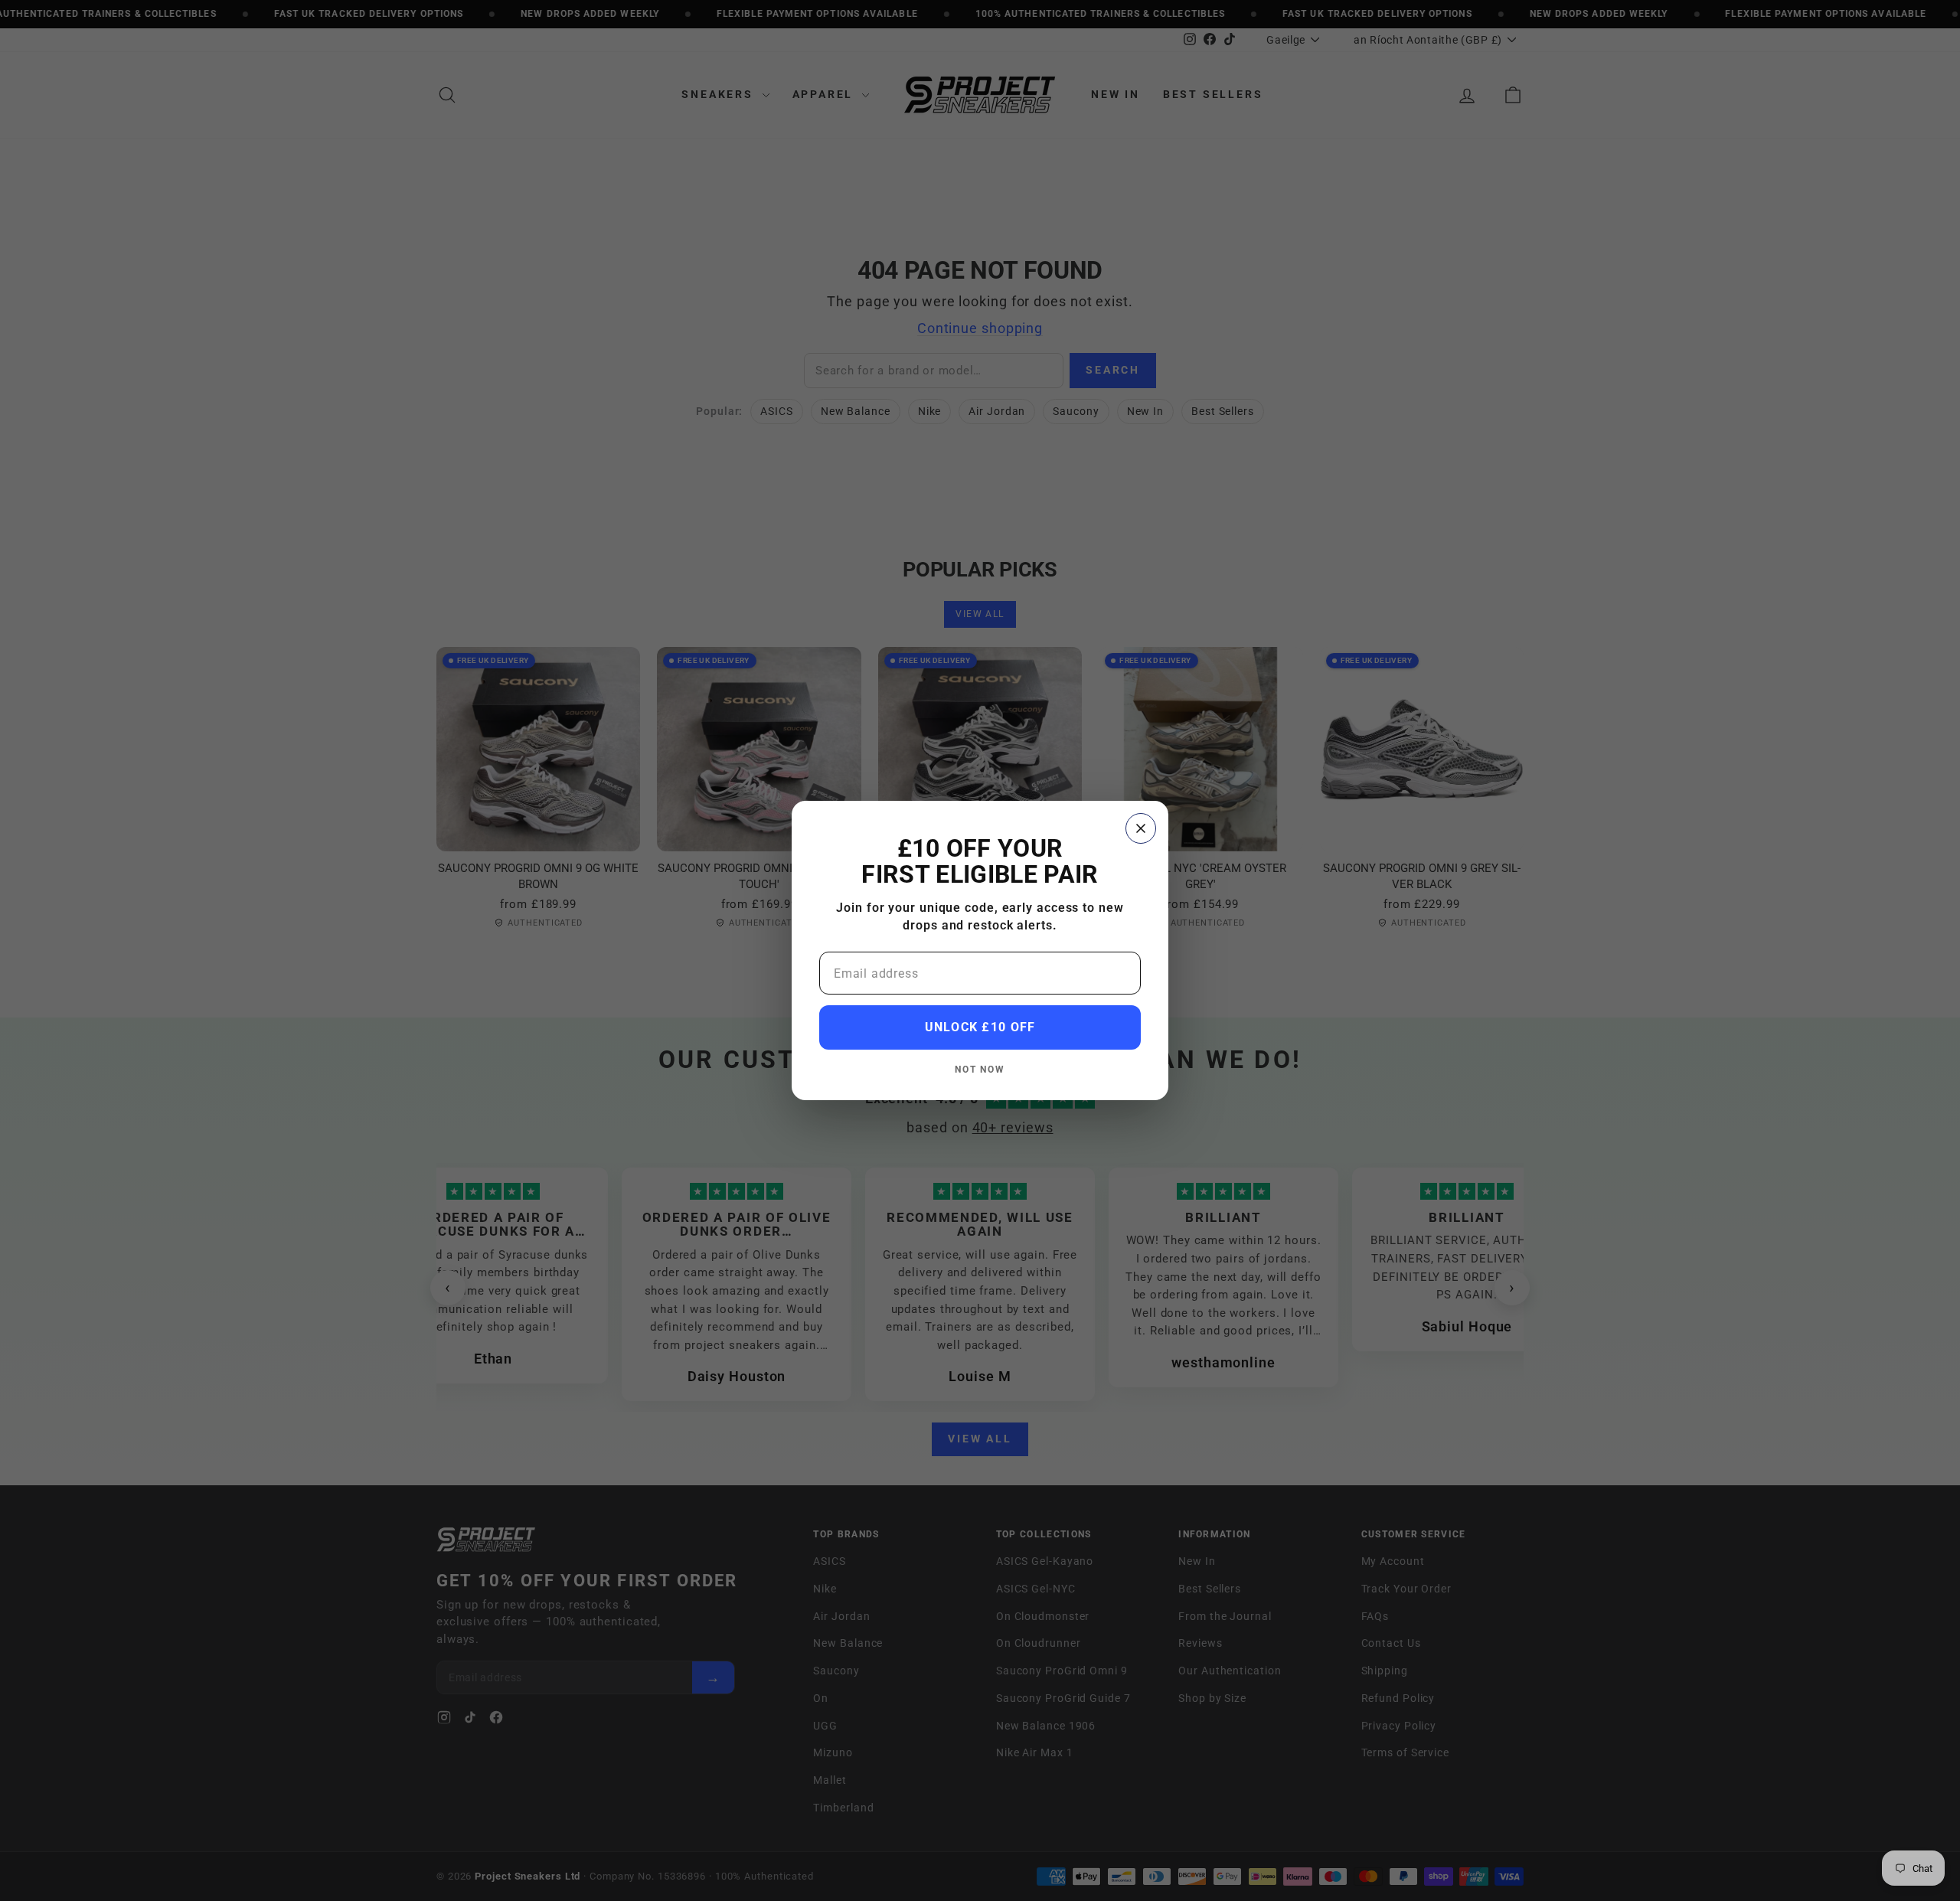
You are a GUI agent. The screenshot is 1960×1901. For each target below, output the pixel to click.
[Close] (1141, 828)
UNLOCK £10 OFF (980, 1027)
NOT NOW (980, 1069)
